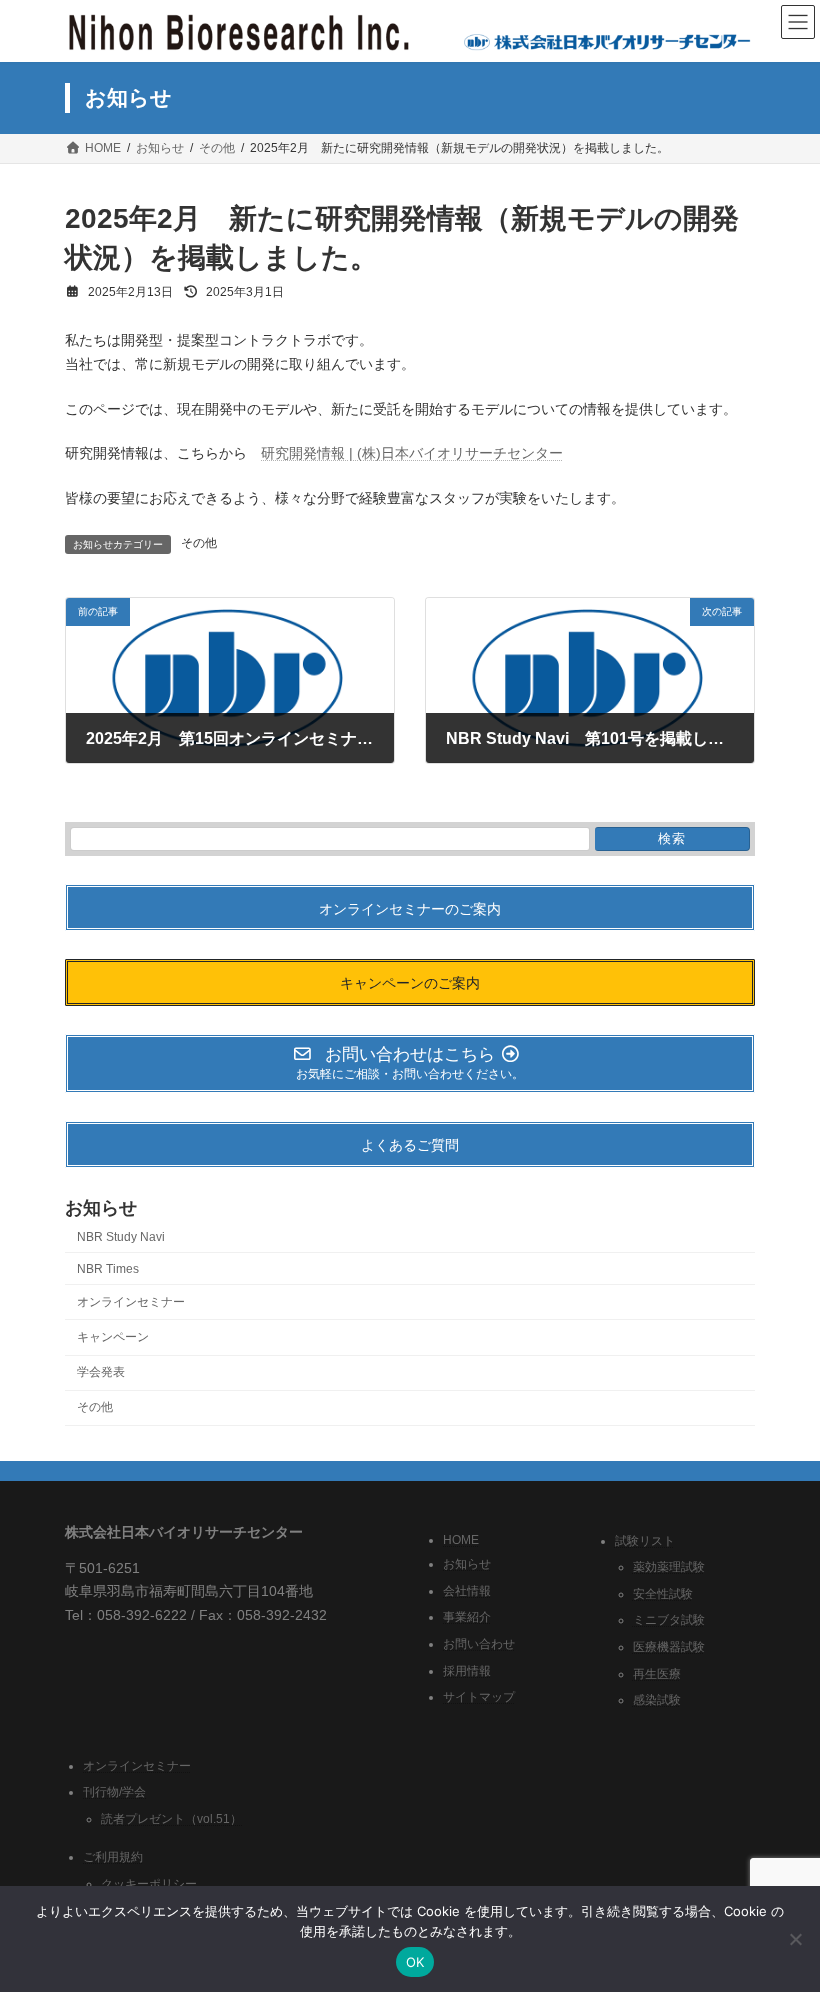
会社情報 (467, 1590)
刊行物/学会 (114, 1792)
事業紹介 (467, 1617)
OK (415, 1962)
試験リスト (645, 1540)
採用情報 (467, 1670)
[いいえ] (795, 1939)
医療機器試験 (669, 1647)
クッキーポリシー (149, 1883)
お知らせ (467, 1564)
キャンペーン (113, 1337)
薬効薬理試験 (669, 1567)
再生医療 (657, 1673)
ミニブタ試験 (669, 1620)
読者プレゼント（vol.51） (171, 1819)
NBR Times (108, 1269)
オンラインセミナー (131, 1302)
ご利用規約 (113, 1857)
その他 (199, 543)
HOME (461, 1539)
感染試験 (657, 1700)
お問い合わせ (479, 1644)
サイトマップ (479, 1697)
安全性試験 (663, 1593)
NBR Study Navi (121, 1236)
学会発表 (101, 1372)
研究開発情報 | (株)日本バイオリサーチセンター (412, 453)
